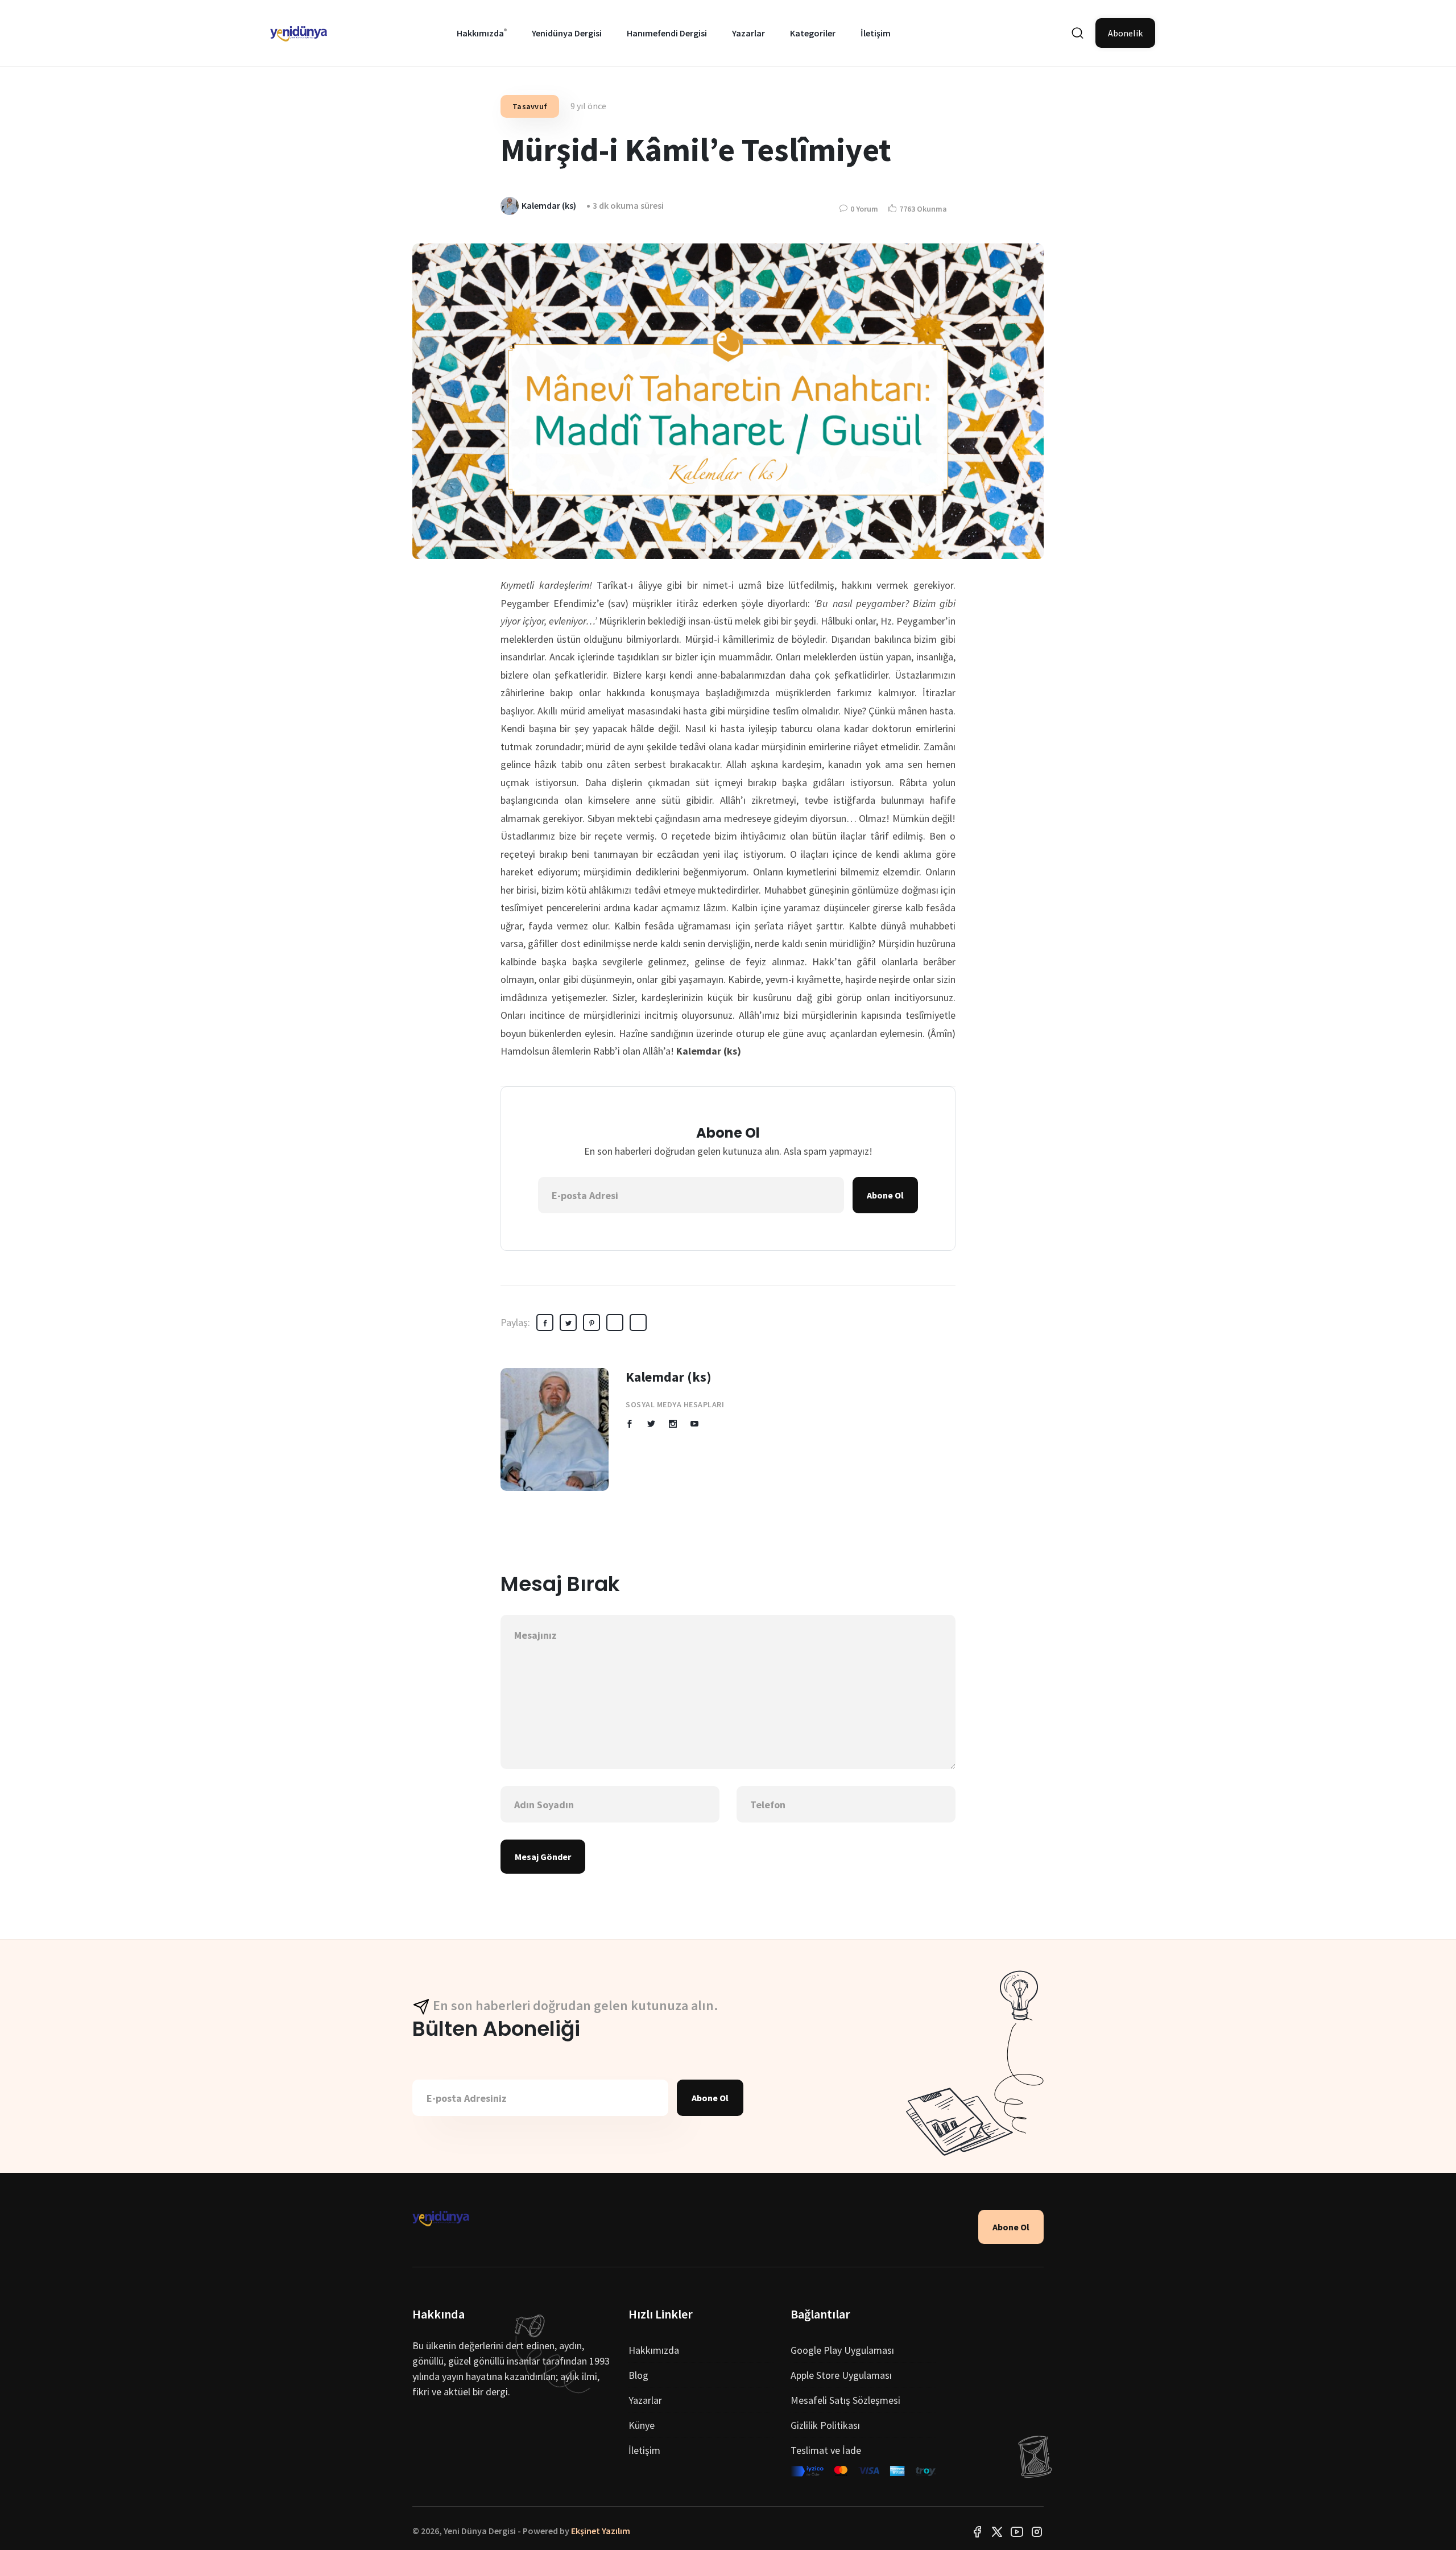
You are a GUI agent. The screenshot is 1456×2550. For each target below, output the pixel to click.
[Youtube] (1017, 2531)
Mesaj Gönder (543, 1857)
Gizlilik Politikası (825, 2425)
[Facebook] (977, 2531)
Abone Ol (885, 1195)
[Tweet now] (997, 2531)
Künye (642, 2425)
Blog (638, 2375)
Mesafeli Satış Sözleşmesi (845, 2400)
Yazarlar (748, 33)
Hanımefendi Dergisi (667, 33)
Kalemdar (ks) (669, 1377)
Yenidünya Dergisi (567, 33)
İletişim (876, 33)
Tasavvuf (530, 106)
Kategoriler (813, 33)
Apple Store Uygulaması (841, 2375)
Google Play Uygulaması (842, 2350)
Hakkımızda (480, 33)
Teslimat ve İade (826, 2450)
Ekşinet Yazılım (601, 2531)
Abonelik (1125, 33)
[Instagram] (1037, 2531)
